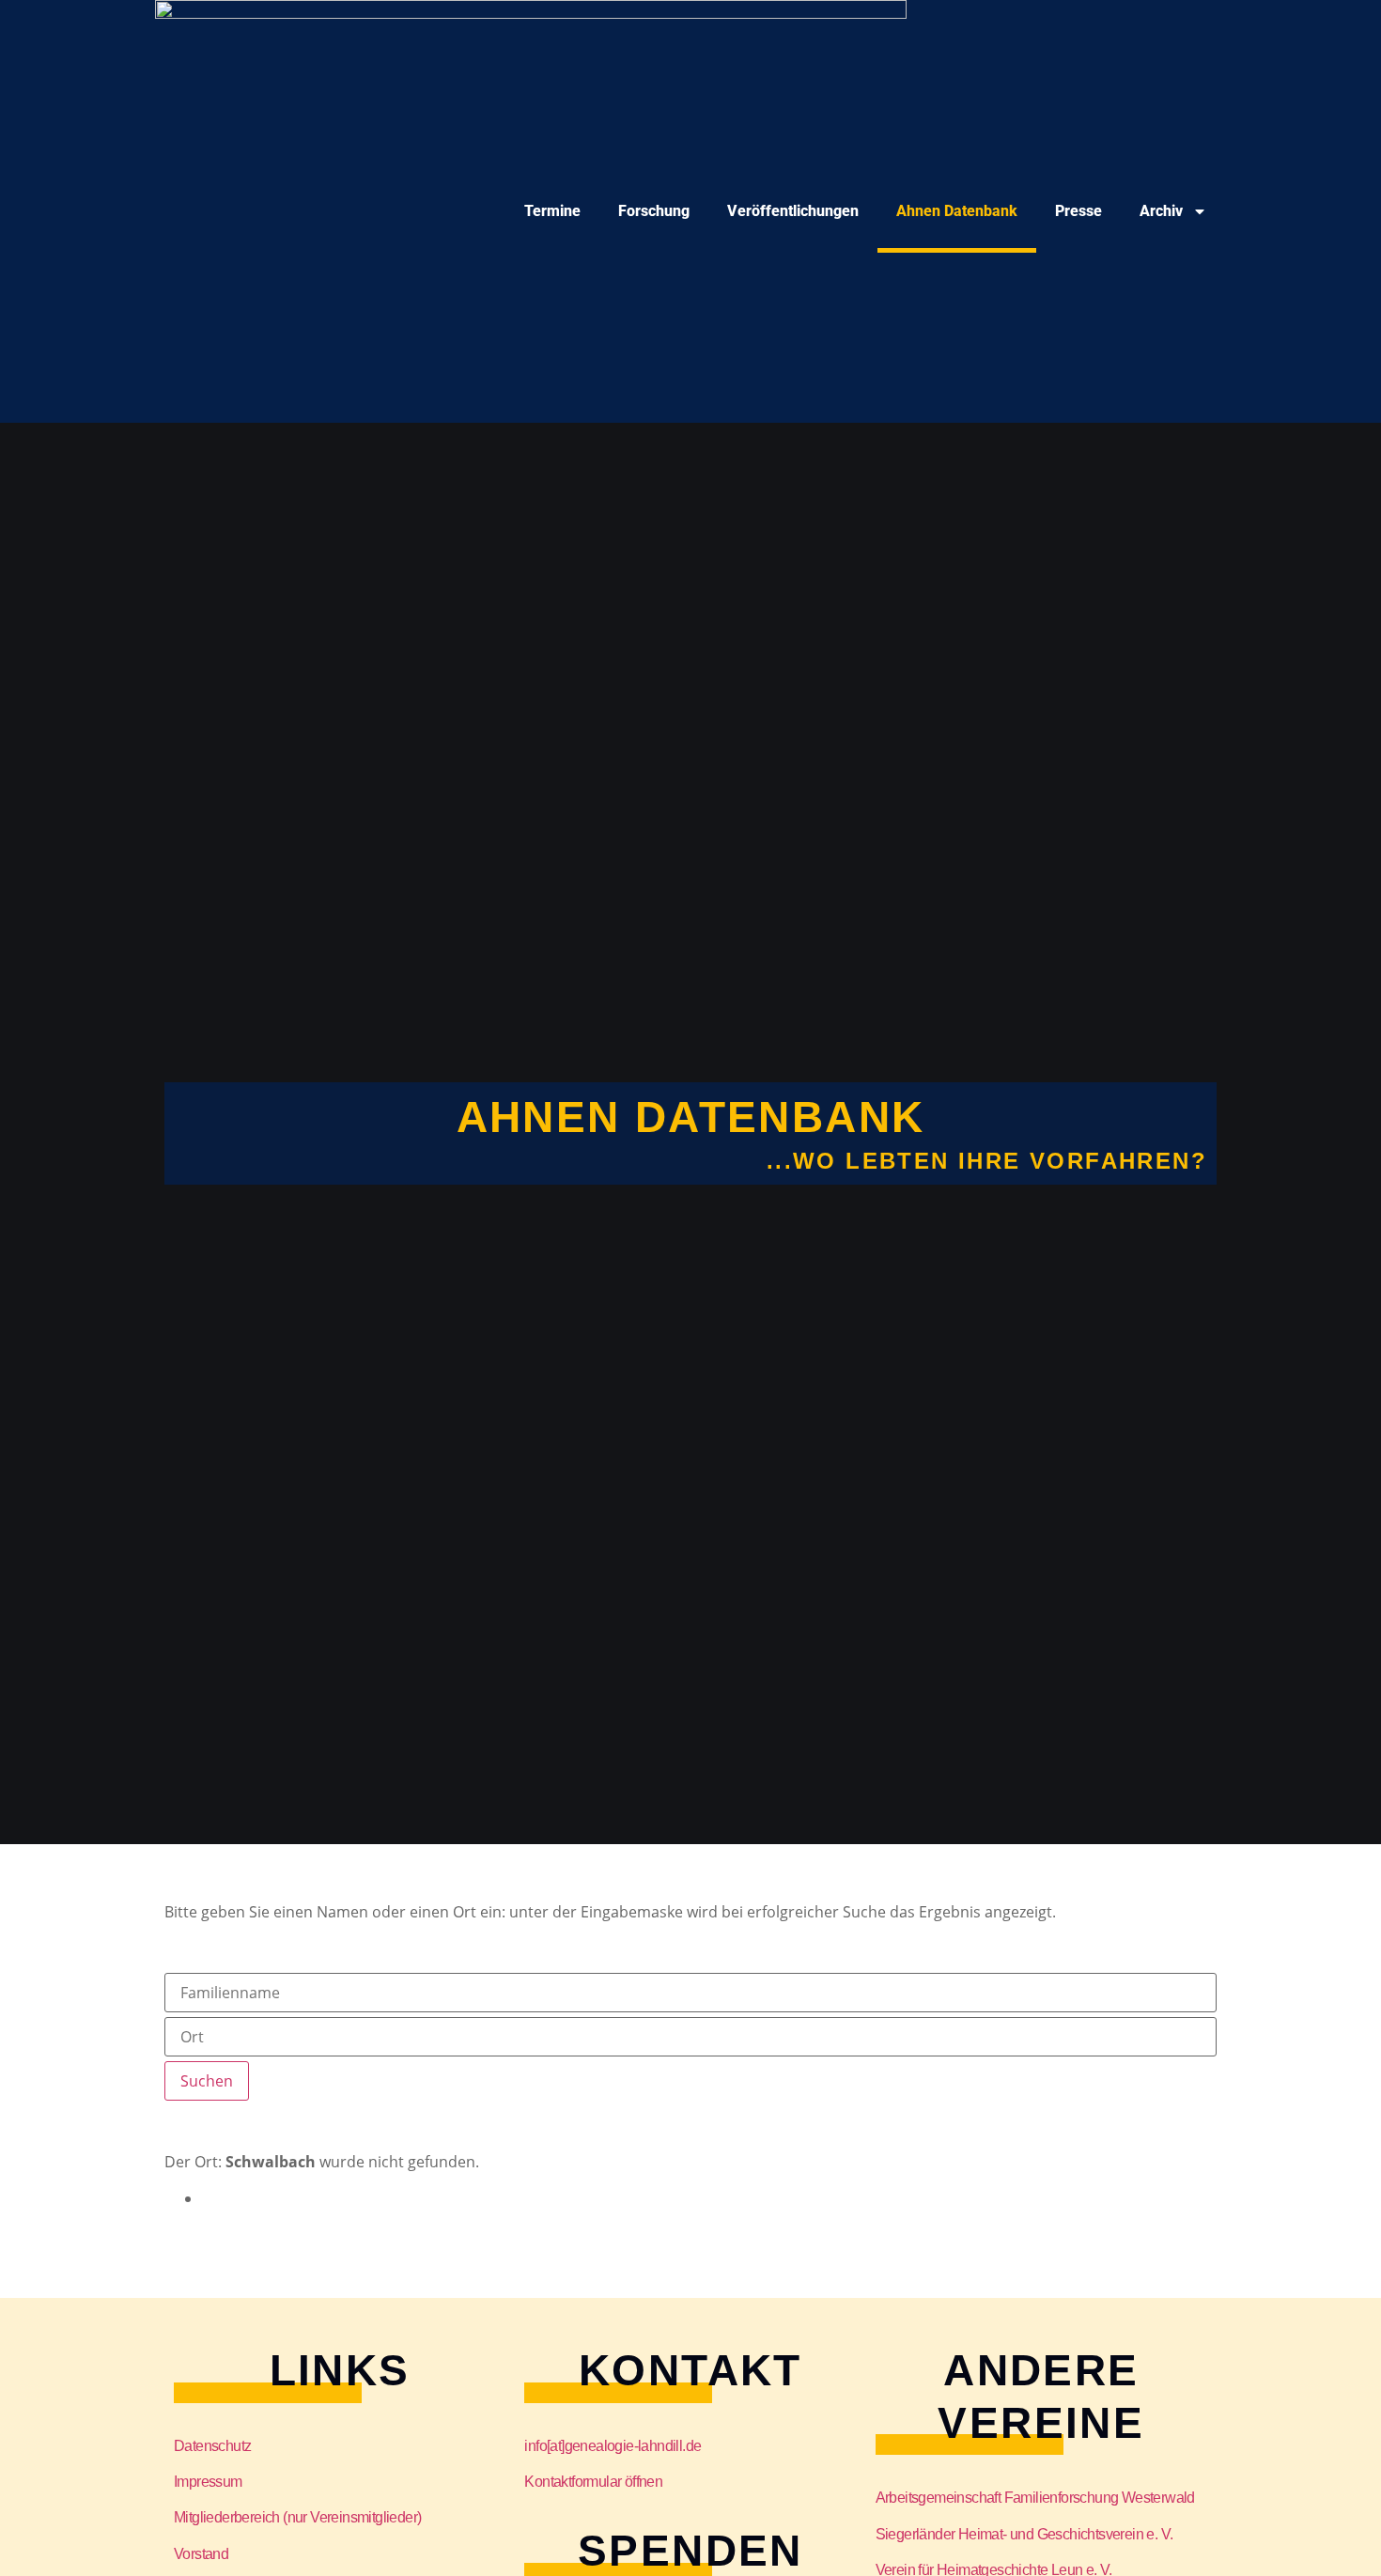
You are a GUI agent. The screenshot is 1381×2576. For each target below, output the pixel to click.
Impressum (208, 2482)
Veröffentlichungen (793, 211)
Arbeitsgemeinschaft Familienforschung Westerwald (1035, 2498)
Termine (552, 211)
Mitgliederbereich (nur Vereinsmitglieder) (297, 2517)
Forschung (654, 211)
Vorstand (201, 2554)
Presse (1078, 211)
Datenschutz (212, 2446)
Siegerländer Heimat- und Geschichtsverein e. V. (1024, 2534)
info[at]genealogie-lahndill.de (613, 2446)
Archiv (1161, 211)
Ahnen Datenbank (957, 211)
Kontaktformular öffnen (593, 2482)
